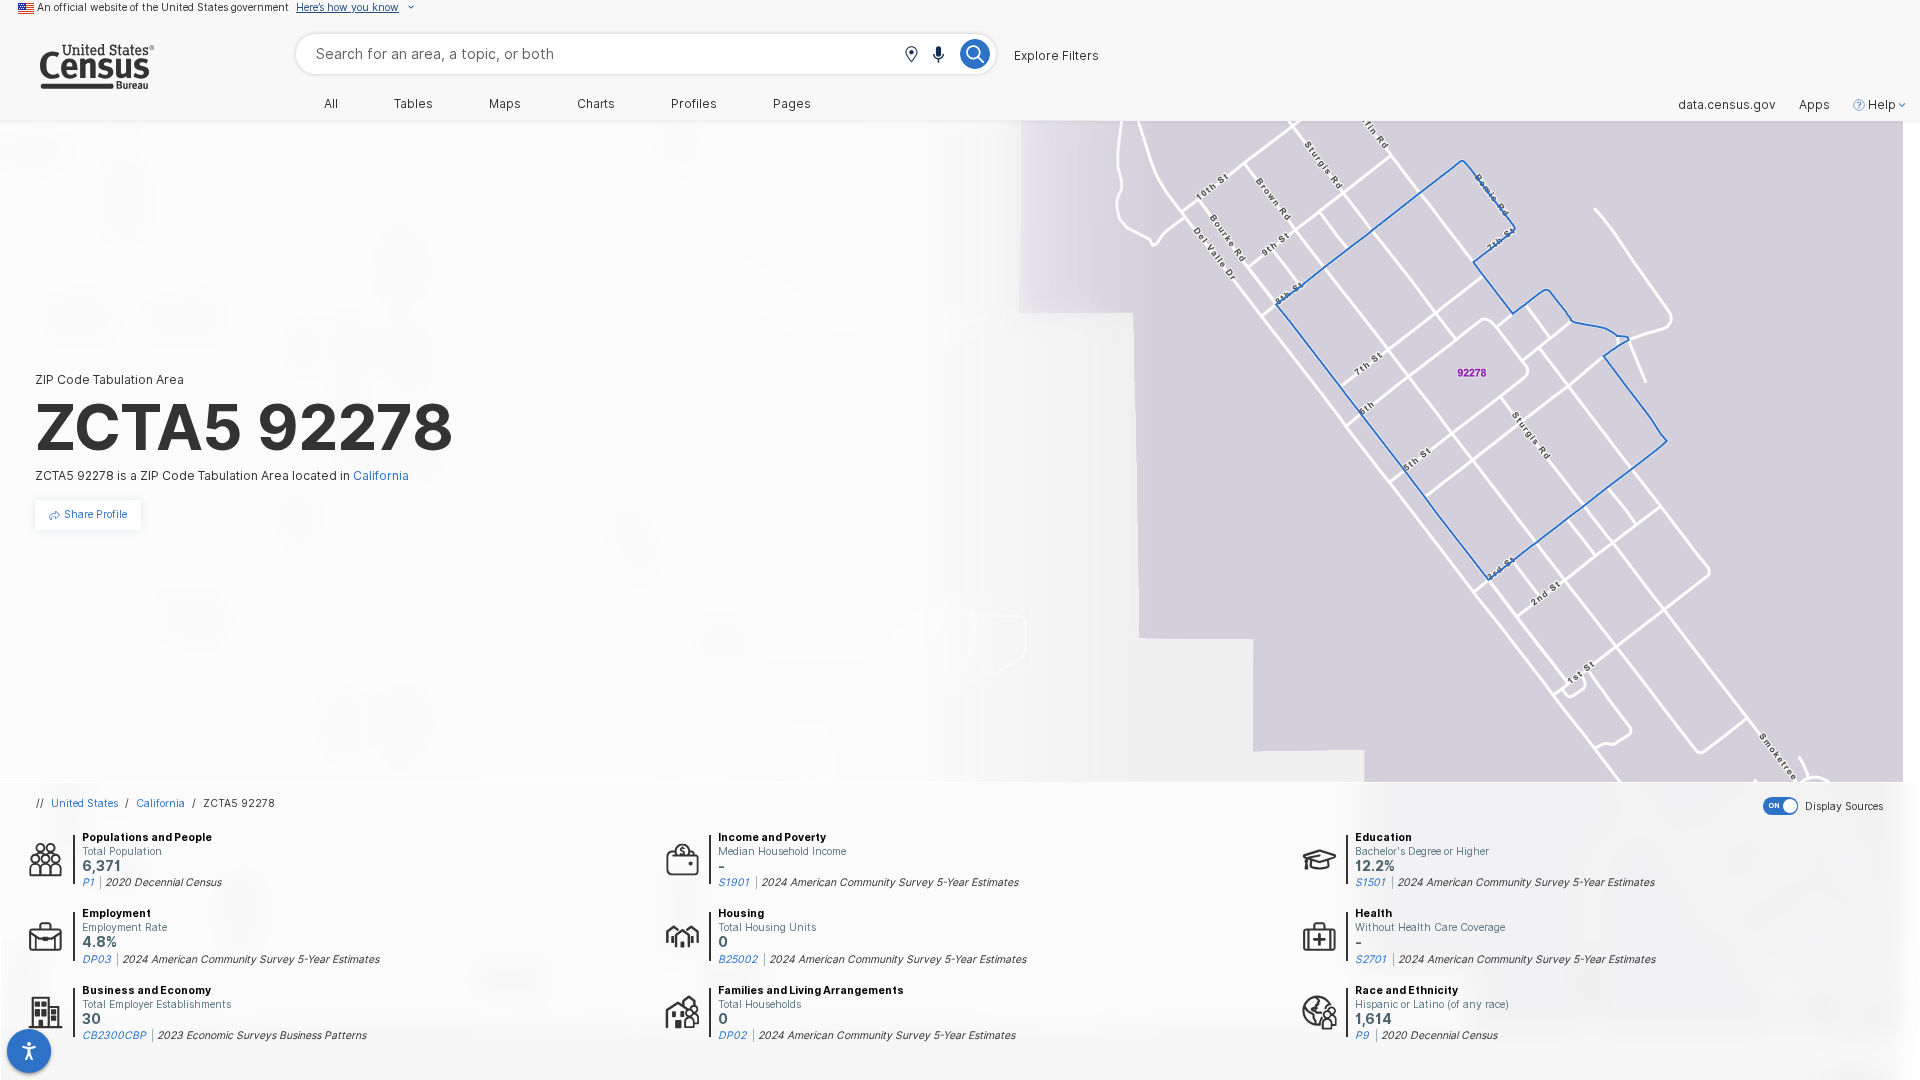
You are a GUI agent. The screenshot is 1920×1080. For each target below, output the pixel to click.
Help (1882, 105)
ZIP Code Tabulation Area (109, 379)
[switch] (1837, 806)
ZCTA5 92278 (239, 803)
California (160, 803)
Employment (116, 913)
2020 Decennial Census (163, 882)
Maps (505, 104)
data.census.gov (1727, 105)
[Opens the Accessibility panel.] (29, 1051)
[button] (911, 55)
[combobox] (646, 53)
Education (1383, 837)
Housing (741, 913)
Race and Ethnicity (1406, 990)
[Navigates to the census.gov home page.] (77, 81)
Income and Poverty (772, 837)
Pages (792, 104)
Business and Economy (146, 990)
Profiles (694, 104)
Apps (1814, 105)
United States (84, 803)
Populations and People (147, 837)
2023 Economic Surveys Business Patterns (261, 1035)
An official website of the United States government (163, 7)
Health (1373, 913)
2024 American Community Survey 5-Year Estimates (889, 882)
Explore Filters (1056, 56)
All (331, 104)
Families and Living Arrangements (811, 990)
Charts (596, 104)
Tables (413, 104)
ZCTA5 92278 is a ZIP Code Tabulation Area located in (222, 475)
